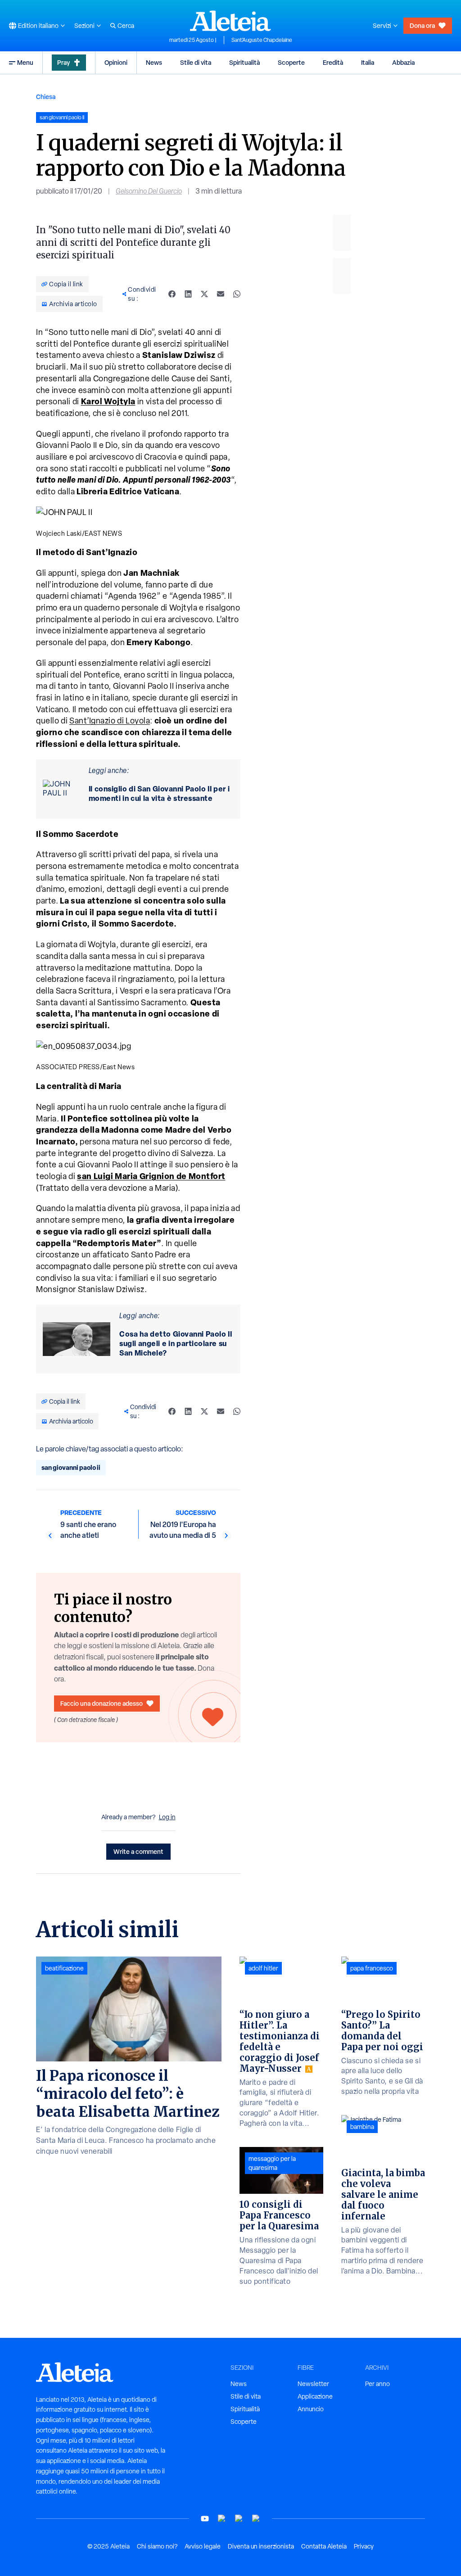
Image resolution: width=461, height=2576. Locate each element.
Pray (63, 62)
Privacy (364, 2546)
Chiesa (46, 97)
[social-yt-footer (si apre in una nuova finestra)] (205, 2519)
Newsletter (313, 2384)
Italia (368, 62)
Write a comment (138, 1851)
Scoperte (291, 62)
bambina (362, 2127)
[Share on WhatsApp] (237, 294)
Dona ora (422, 25)
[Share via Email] (221, 294)
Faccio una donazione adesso (102, 1703)
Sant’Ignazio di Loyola (110, 721)
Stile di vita (196, 62)
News (154, 62)
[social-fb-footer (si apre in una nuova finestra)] (222, 2519)
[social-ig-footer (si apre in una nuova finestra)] (256, 2519)
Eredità (333, 62)
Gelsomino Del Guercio (149, 191)
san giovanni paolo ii (71, 1467)
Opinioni (116, 62)
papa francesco (372, 1968)
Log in (167, 1817)
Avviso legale (203, 2546)
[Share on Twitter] (204, 294)
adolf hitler (263, 1968)
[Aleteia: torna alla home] (230, 21)
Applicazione (315, 2396)
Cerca (126, 26)
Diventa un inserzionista (261, 2546)
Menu (25, 62)
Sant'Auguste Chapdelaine (262, 40)
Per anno (377, 2384)
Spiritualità (244, 62)
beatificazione (64, 1968)
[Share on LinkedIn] (188, 294)
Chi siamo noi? (157, 2546)
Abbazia (403, 62)
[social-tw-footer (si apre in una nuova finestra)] (239, 2519)
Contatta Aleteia (324, 2546)
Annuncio (311, 2409)
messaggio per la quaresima (272, 2163)
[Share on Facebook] (172, 294)
